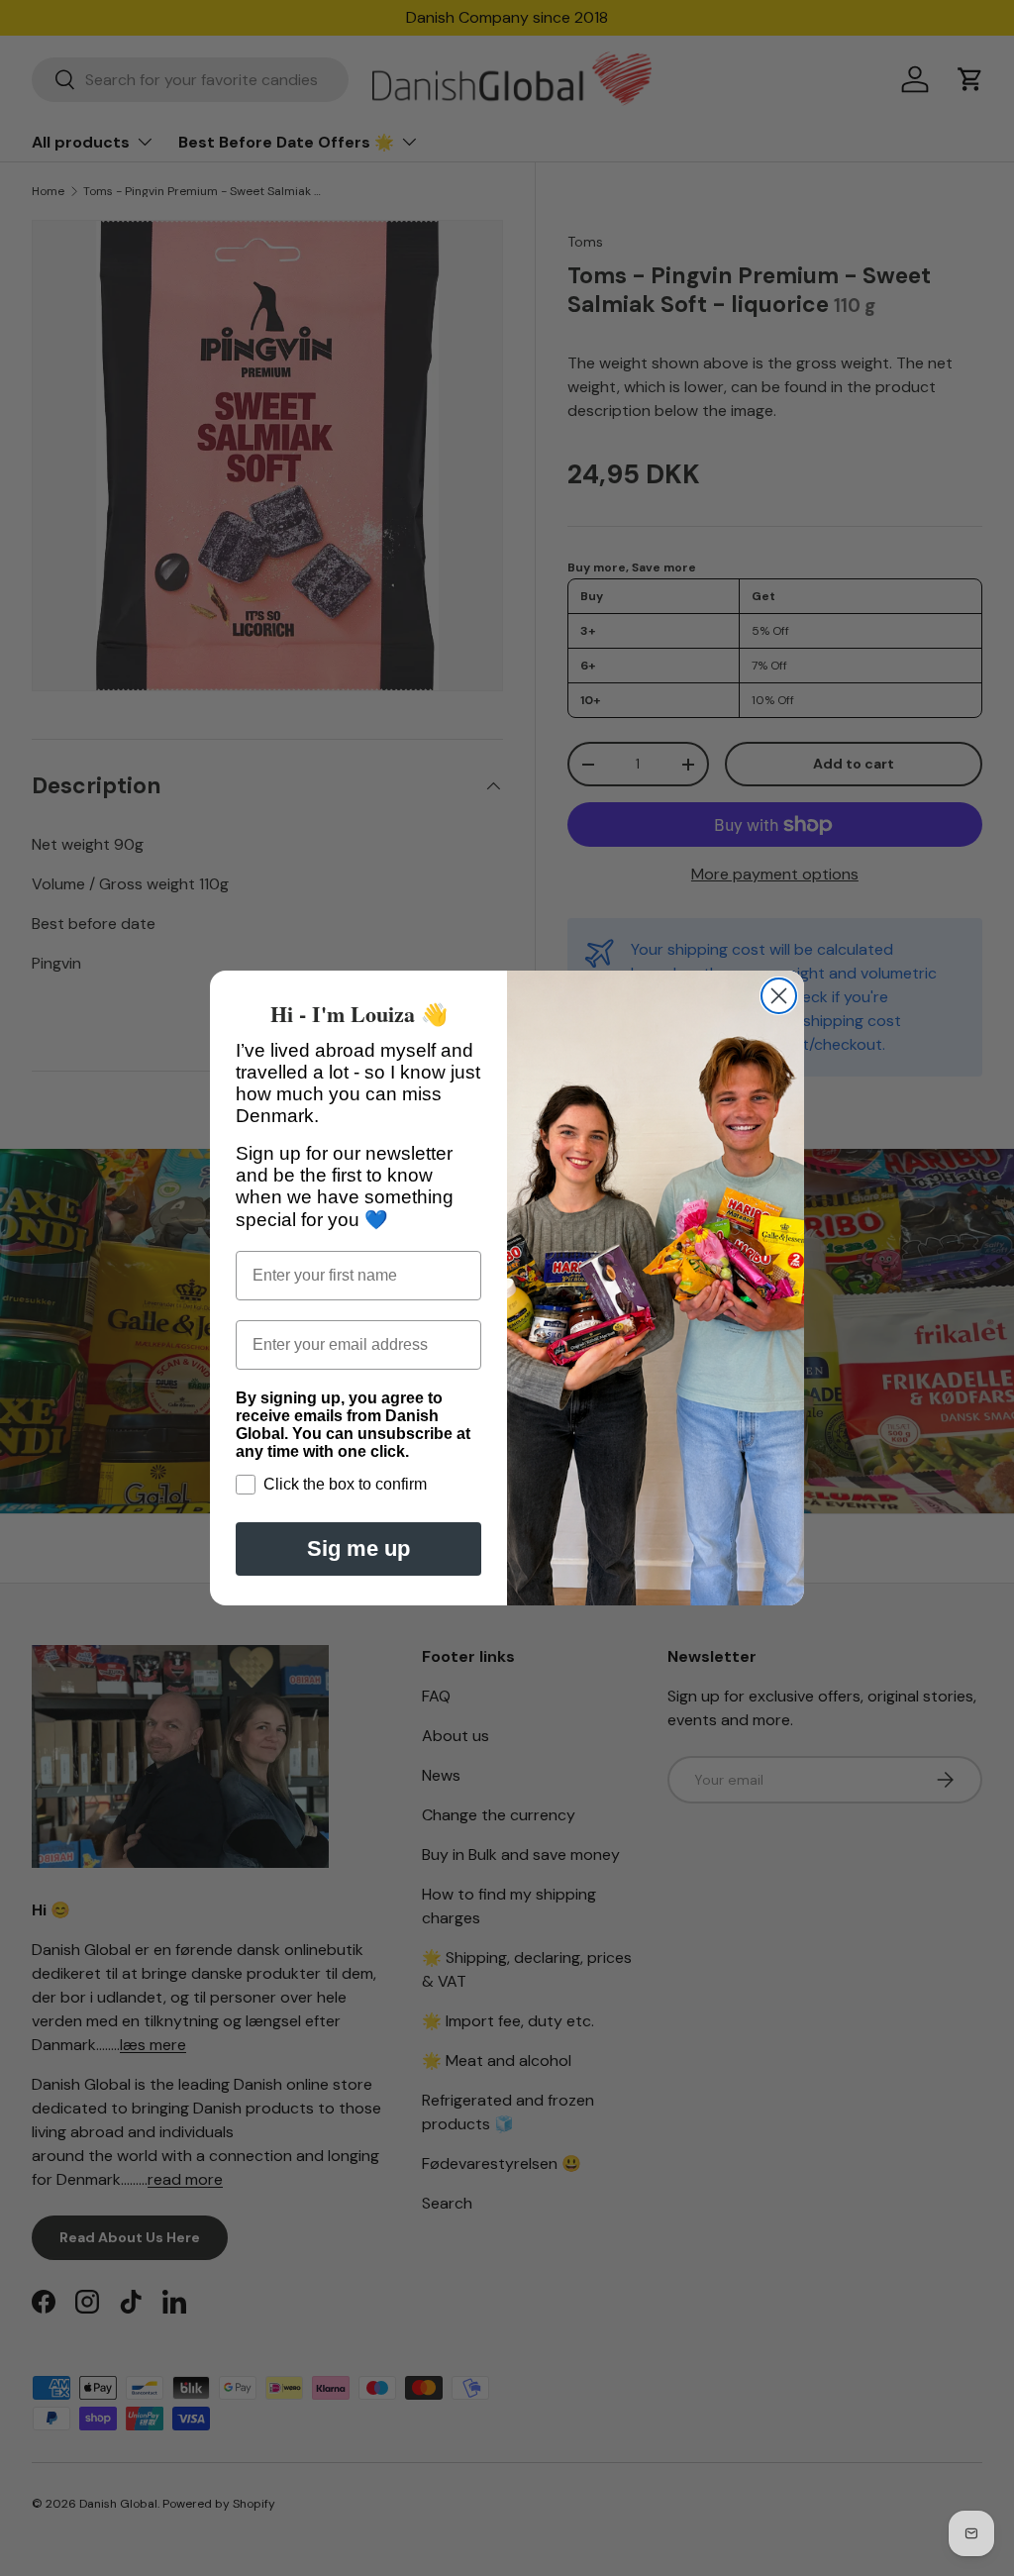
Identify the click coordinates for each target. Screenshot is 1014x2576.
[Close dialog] (779, 996)
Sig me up (358, 1548)
